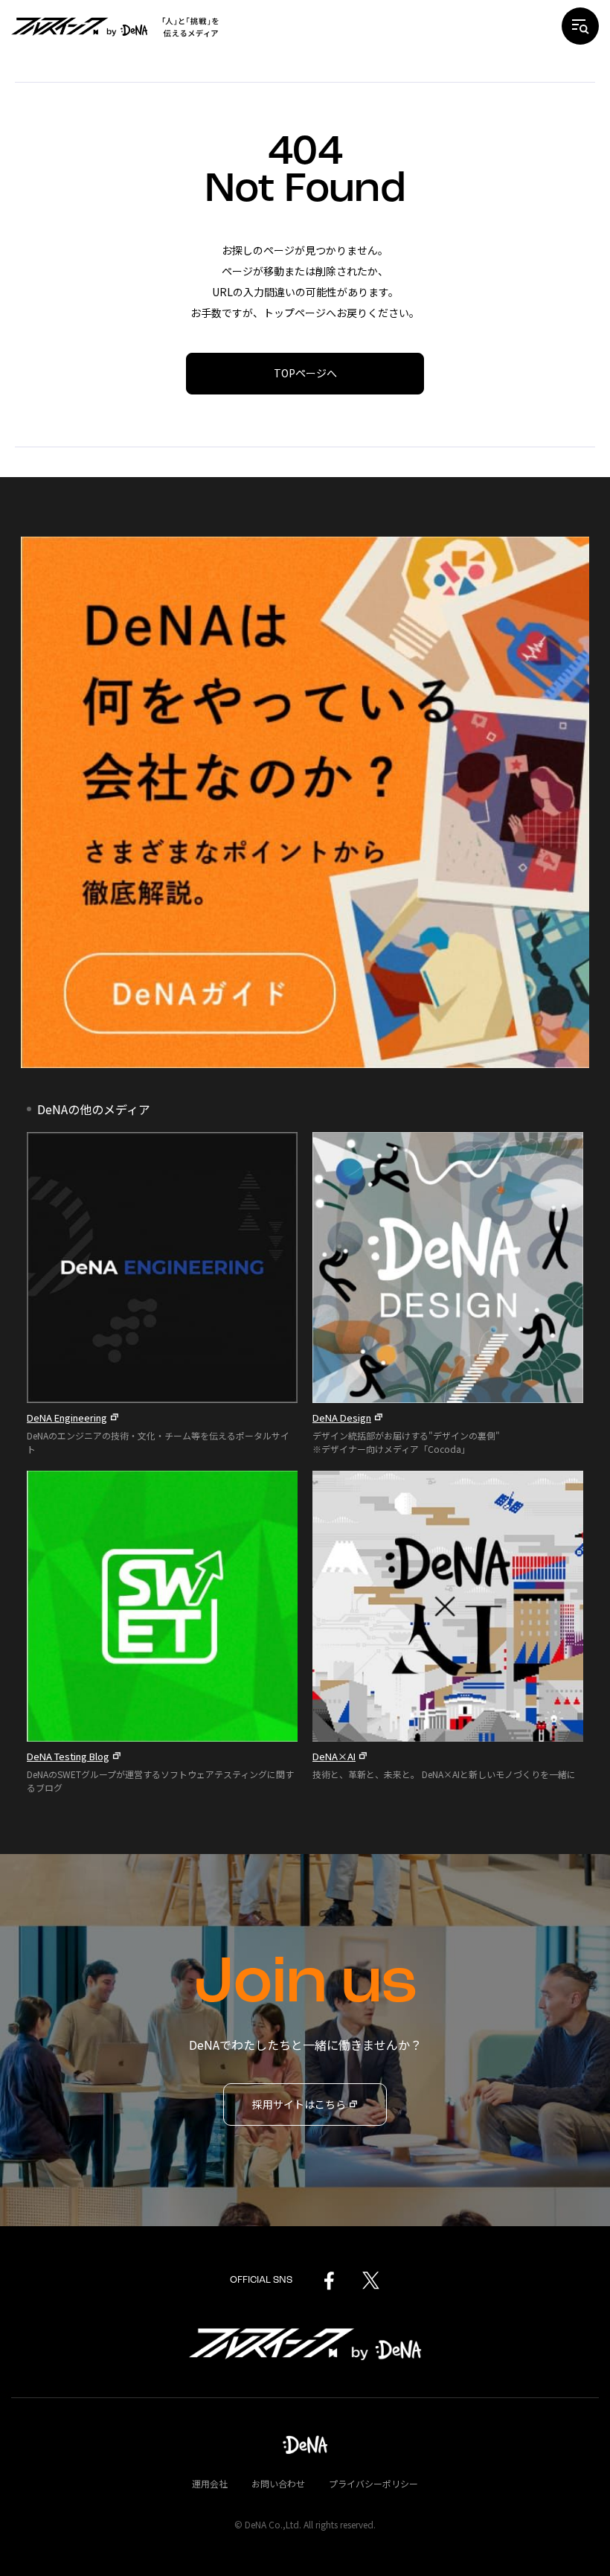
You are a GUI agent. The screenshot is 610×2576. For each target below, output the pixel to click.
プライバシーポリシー (373, 2483)
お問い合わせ (278, 2483)
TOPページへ (305, 373)
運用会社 (210, 2483)
